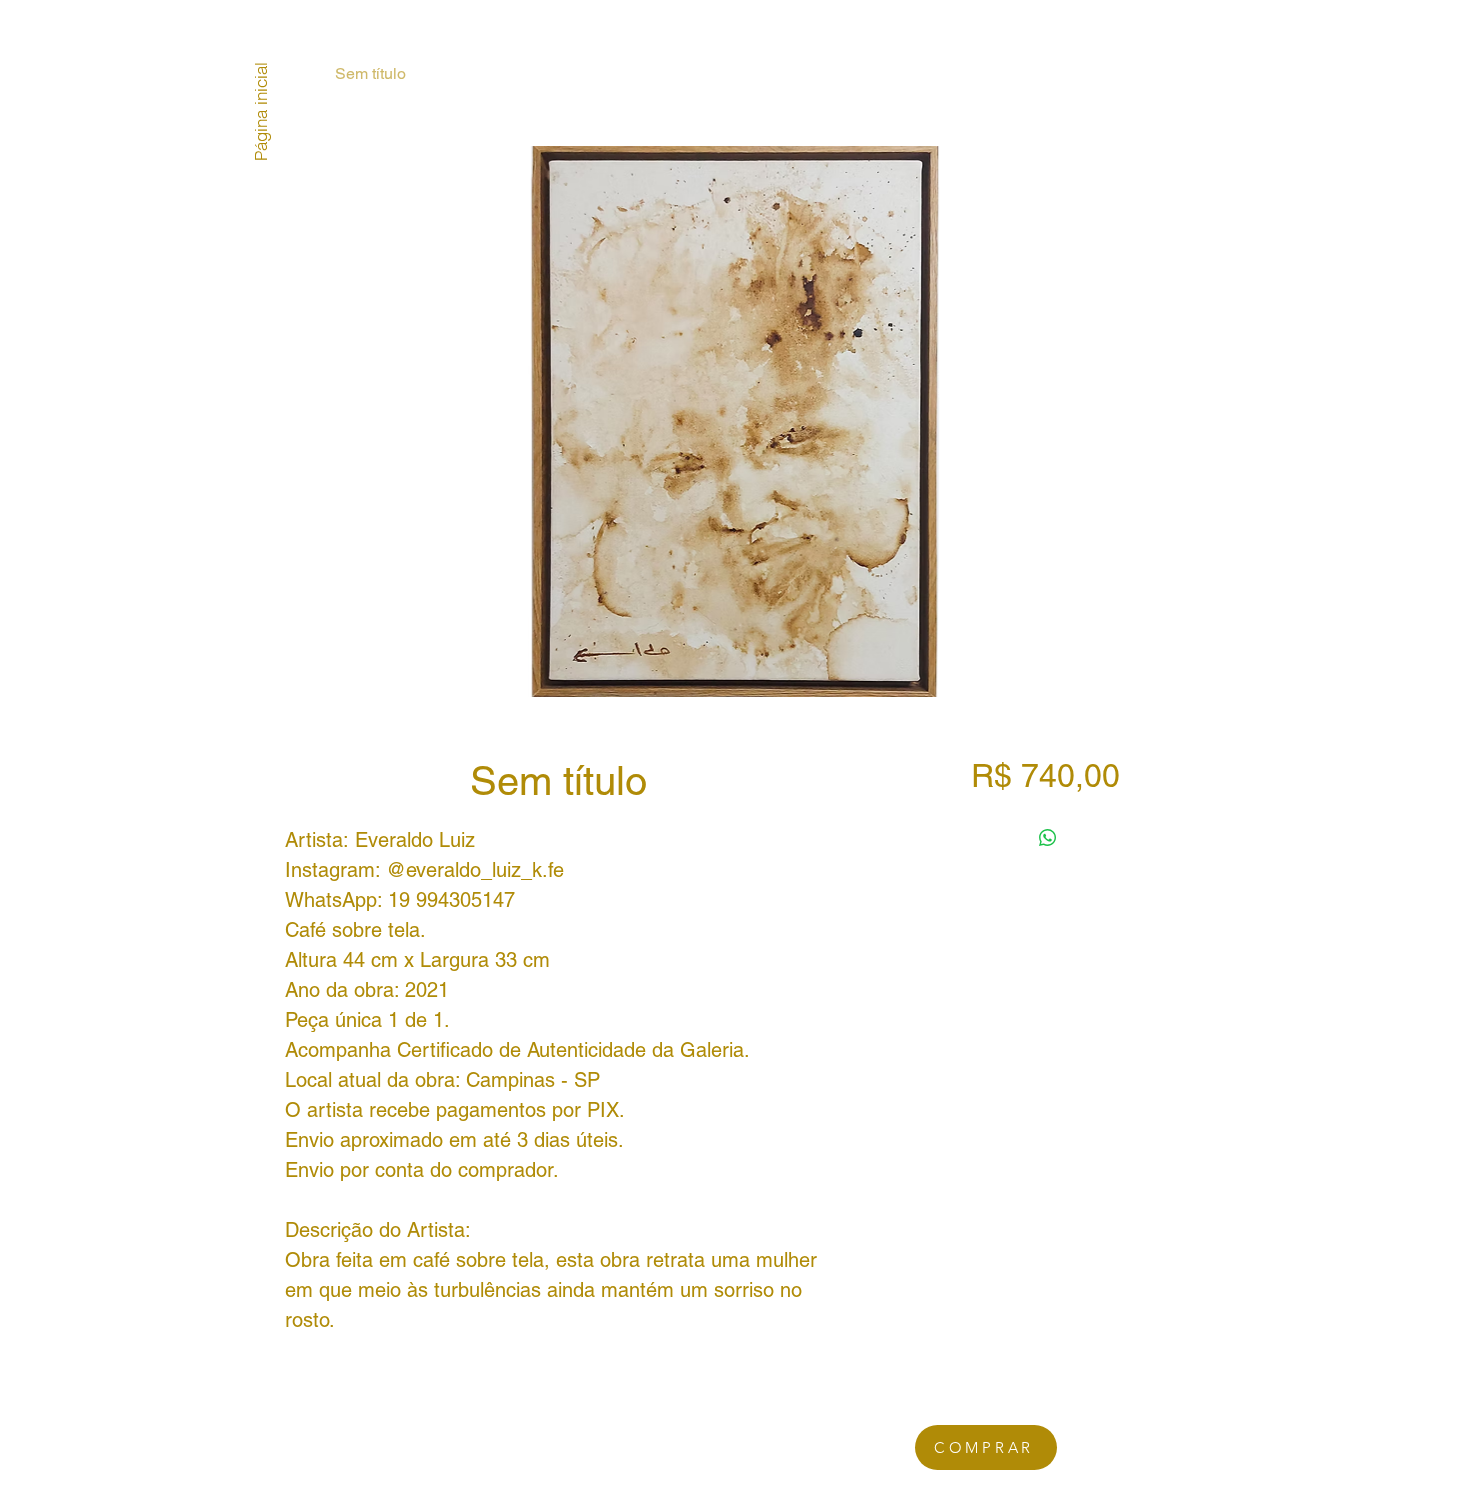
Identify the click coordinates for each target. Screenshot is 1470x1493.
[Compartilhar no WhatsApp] (1048, 838)
